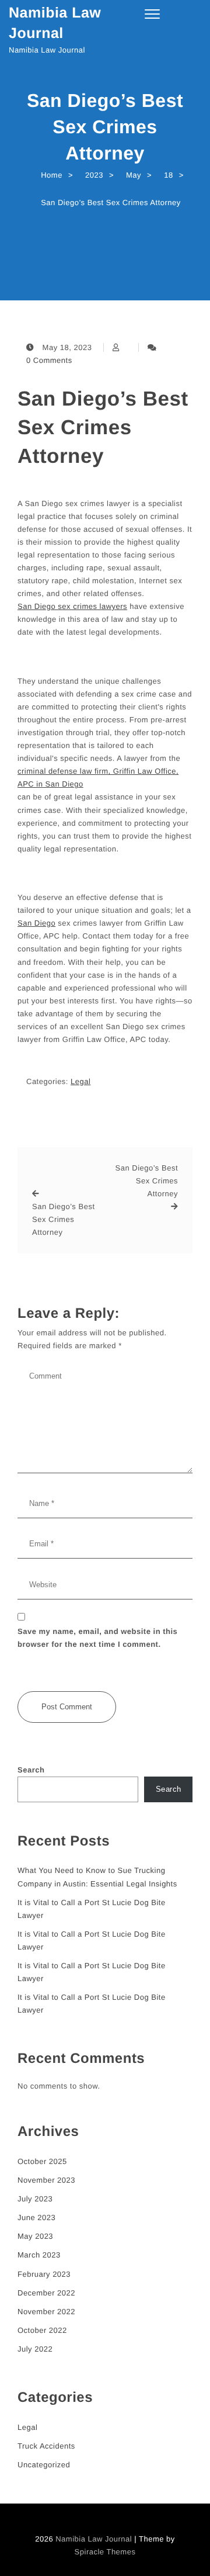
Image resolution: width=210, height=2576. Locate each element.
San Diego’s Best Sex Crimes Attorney (103, 427)
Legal (80, 1081)
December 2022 (46, 2293)
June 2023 (36, 2217)
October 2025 (42, 2161)
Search (31, 1770)
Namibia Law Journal (55, 23)
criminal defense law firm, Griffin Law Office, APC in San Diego (98, 778)
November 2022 (46, 2312)
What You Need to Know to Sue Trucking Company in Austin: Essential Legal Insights (97, 1877)
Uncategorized (44, 2465)
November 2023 (46, 2180)
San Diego (36, 923)
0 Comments (49, 360)
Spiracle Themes (105, 2552)
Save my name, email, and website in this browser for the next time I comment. (97, 1638)
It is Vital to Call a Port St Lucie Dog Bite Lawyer (92, 1909)
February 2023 (44, 2274)
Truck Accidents (46, 2446)
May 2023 (35, 2236)
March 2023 (39, 2255)
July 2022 (35, 2349)
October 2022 (42, 2330)
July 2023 (35, 2199)
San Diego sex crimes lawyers (72, 606)
